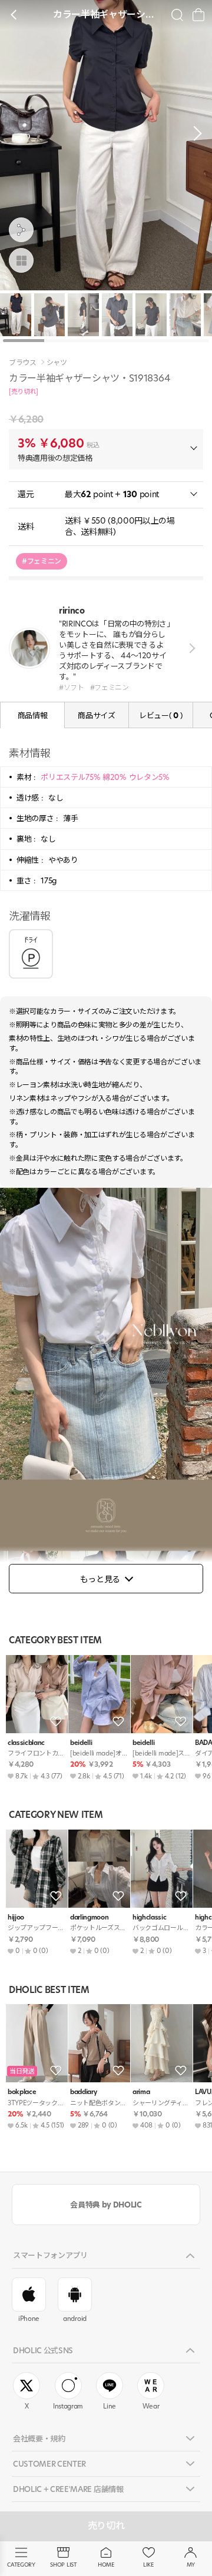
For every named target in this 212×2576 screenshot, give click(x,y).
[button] (194, 133)
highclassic (149, 1917)
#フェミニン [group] (42, 561)
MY (191, 2565)
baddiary (83, 2092)
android (75, 2319)
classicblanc (26, 1743)
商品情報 (33, 715)
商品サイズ (96, 715)
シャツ (57, 363)
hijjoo (16, 1917)
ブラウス (23, 363)
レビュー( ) (161, 715)
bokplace (22, 2092)
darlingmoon (89, 1917)
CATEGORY (21, 2565)
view (190, 648)
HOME (106, 2565)
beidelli (81, 1743)
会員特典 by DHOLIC (106, 2205)
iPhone (29, 2319)
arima (141, 2092)
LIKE (148, 2565)
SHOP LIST (63, 2565)
